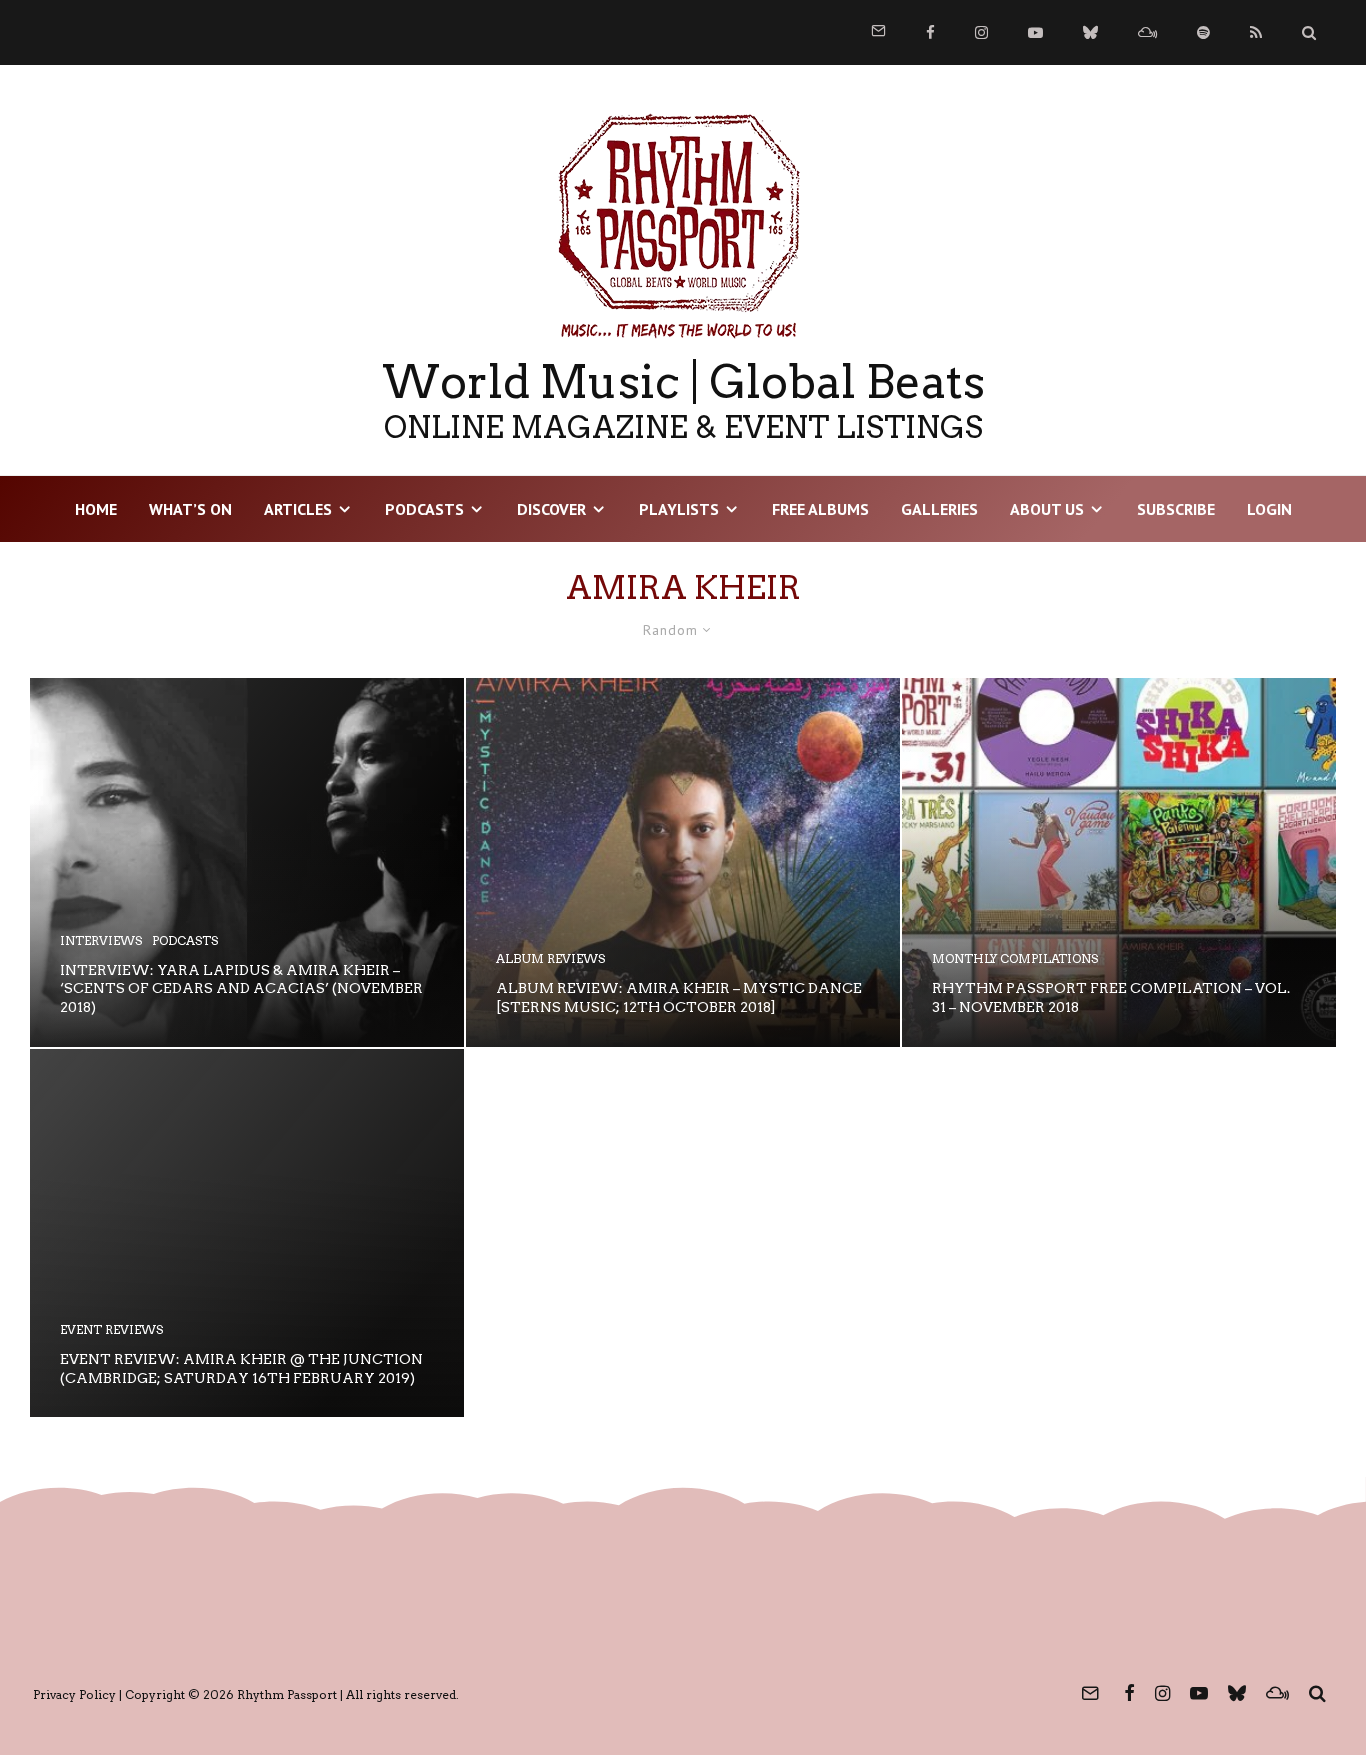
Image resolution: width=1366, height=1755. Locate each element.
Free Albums (820, 509)
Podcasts (424, 509)
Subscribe (1176, 509)
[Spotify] (1203, 32)
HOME (96, 509)
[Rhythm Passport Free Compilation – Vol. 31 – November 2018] (1119, 862)
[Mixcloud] (1147, 32)
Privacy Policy (74, 1694)
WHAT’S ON (190, 509)
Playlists (679, 509)
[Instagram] (981, 32)
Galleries (939, 509)
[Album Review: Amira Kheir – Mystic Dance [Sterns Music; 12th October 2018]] (683, 862)
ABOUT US (1047, 509)
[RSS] (1256, 32)
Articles (298, 509)
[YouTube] (1035, 32)
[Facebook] (930, 32)
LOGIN (1269, 509)
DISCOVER (551, 509)
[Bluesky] (1090, 32)
